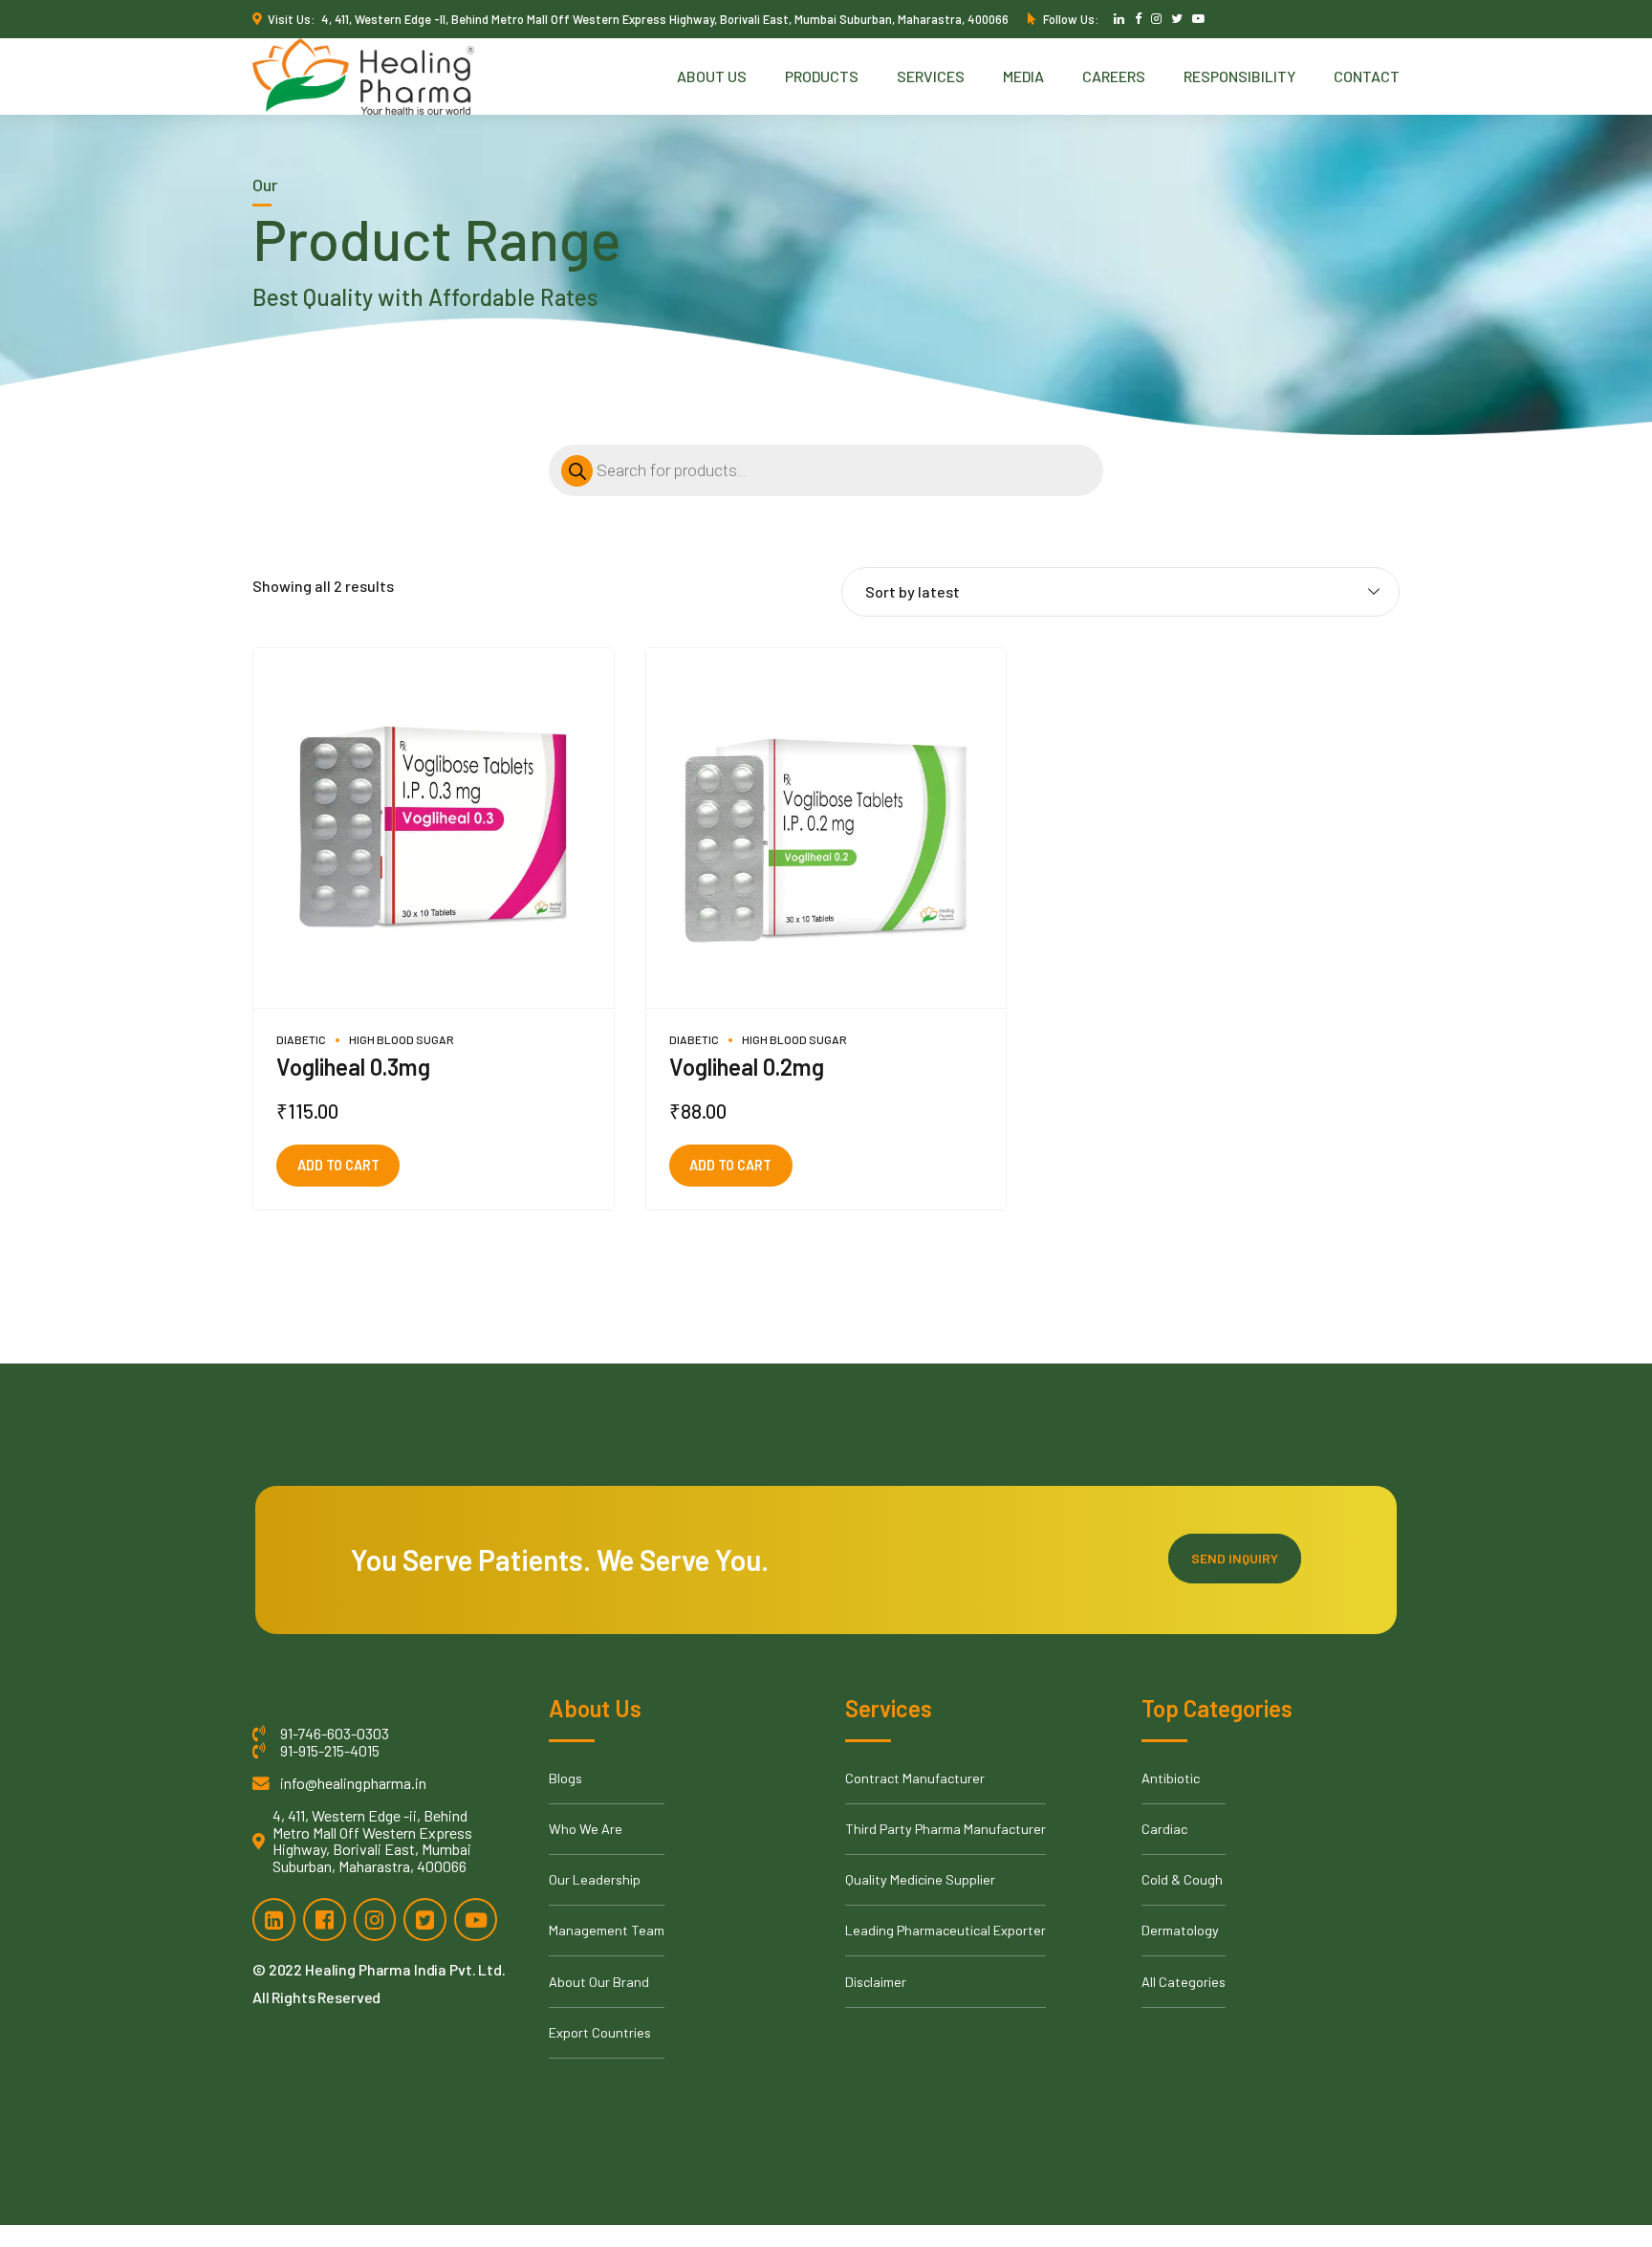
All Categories (1184, 1982)
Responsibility (1239, 76)
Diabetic (301, 1039)
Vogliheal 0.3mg (353, 1067)
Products (822, 76)
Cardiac (1164, 1829)
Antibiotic (1171, 1778)
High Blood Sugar (402, 1039)
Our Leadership (595, 1879)
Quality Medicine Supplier (920, 1879)
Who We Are (586, 1829)
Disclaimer (876, 1982)
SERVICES (931, 76)
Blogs (565, 1778)
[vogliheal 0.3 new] (434, 829)
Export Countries (600, 2032)
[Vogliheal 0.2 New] (826, 829)
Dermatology (1180, 1930)
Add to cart (338, 1165)
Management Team (607, 1930)
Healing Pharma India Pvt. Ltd (403, 1969)
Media (1023, 76)
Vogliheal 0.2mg (747, 1067)
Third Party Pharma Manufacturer (946, 1829)
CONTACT (1367, 76)
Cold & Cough (1182, 1879)
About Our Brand (599, 1982)
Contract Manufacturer (915, 1778)
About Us (712, 76)
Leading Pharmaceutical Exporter (946, 1930)
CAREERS (1114, 76)
